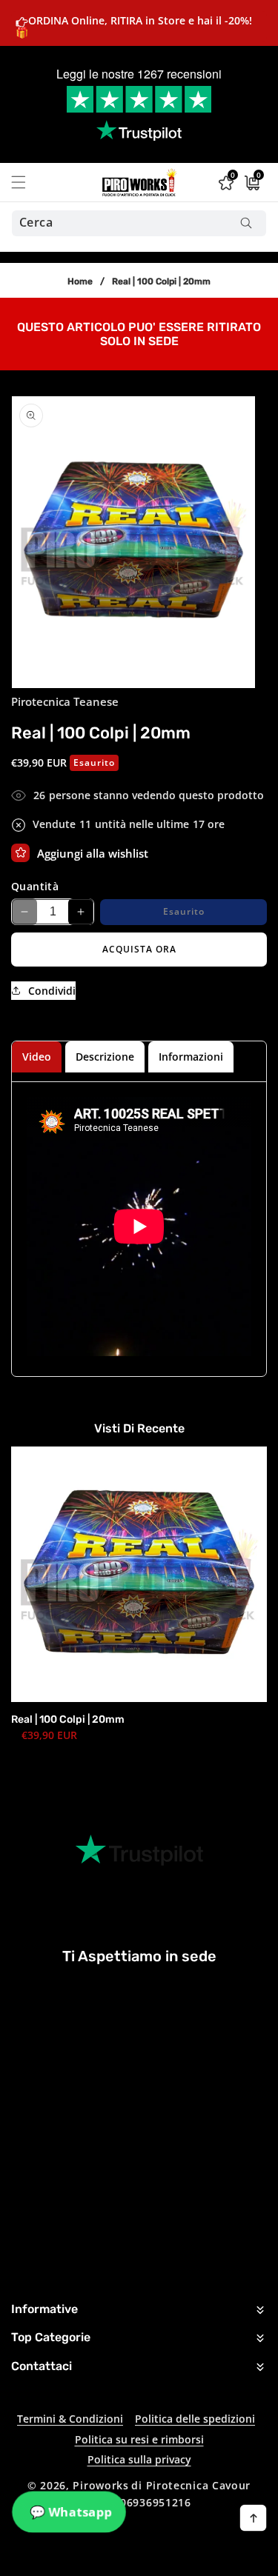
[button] (27, 182)
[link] (139, 333)
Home (80, 281)
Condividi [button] (52, 991)
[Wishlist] (20, 853)
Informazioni (191, 1057)
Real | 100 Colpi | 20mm (68, 1719)
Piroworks (100, 2485)
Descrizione (105, 1057)
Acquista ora (139, 949)
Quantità (35, 886)
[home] (173, 2559)
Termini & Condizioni (70, 2419)
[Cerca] (246, 223)
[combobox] (139, 223)
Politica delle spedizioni (195, 2419)
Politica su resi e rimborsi (139, 2439)
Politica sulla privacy (139, 2459)
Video (37, 1057)
